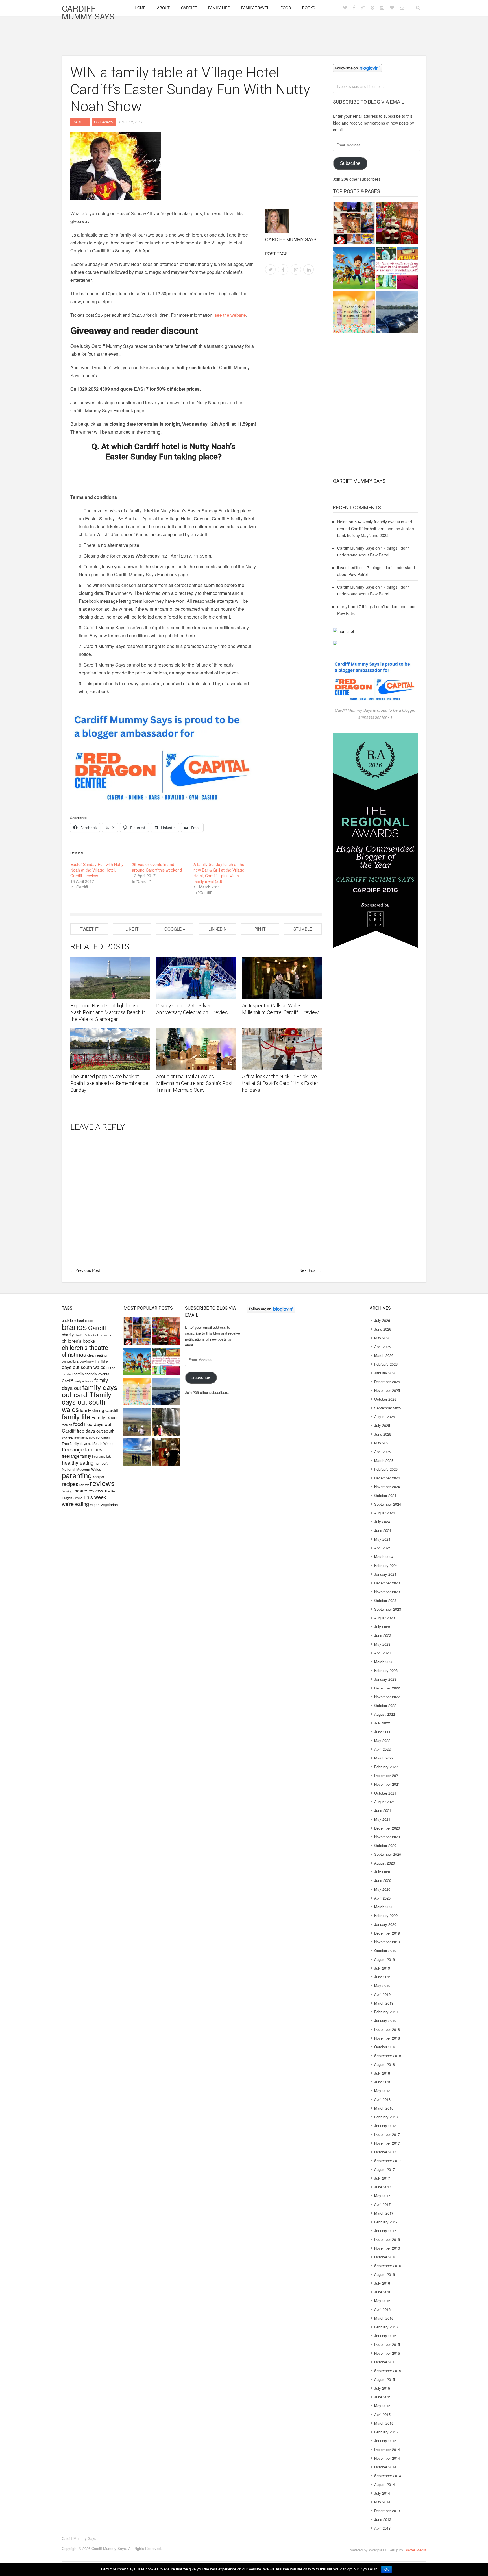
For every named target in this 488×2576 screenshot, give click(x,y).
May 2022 (382, 1740)
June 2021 (383, 1810)
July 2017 (382, 2178)
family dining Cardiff (99, 1410)
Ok (386, 2570)
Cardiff (189, 8)
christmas (74, 1354)
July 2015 (382, 2388)
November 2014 (387, 2458)
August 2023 (384, 1618)
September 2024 (388, 1504)
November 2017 (387, 2143)
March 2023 (384, 1662)
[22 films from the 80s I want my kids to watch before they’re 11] (354, 224)
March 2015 (384, 2423)
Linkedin (217, 929)
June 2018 (383, 2082)
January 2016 (385, 2336)
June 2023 (383, 1635)
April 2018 (382, 2099)
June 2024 (383, 1530)
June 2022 (383, 1732)
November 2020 (387, 1837)
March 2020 (384, 1907)
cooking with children (94, 1361)
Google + (175, 929)
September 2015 (388, 2371)
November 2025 (387, 1390)
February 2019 (386, 2012)
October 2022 (385, 1705)
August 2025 (384, 1417)
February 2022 (386, 1767)
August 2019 (384, 1959)
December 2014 (387, 2449)
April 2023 (382, 1653)
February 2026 (386, 1364)
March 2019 (384, 2003)
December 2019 (387, 1933)
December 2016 (387, 2239)
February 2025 (386, 1469)
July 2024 (382, 1522)
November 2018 (387, 2038)
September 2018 (388, 2056)
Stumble (303, 929)
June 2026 (383, 1329)
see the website (230, 315)
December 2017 (387, 2134)
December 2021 (387, 1775)
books (89, 1321)
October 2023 (385, 1600)
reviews (102, 1483)
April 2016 (382, 2309)
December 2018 (387, 2029)
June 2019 (383, 1977)
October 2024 (385, 1495)
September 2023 (388, 1609)
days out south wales (84, 1367)
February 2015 (386, 2432)
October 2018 (385, 2047)
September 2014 (388, 2476)
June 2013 (383, 2519)
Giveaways (104, 122)
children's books (78, 1341)
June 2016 (383, 2292)
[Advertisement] (380, 431)
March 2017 (384, 2213)
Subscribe (350, 163)
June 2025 (383, 1434)
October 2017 (385, 2152)
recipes (70, 1484)
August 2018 (384, 2064)
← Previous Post (85, 1270)
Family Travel (255, 8)
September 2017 (388, 2161)
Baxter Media (415, 2550)
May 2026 (382, 1338)
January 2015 (385, 2441)
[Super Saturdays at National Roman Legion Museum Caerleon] (166, 1453)
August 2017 (384, 2169)
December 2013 (387, 2511)
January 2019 (385, 2021)
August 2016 (384, 2274)
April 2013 (382, 2528)
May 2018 (382, 2091)
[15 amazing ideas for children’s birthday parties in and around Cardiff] (354, 313)
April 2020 (382, 1898)
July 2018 (382, 2073)
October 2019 (385, 1950)
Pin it (260, 929)
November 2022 (387, 1697)
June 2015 (383, 2397)
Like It (132, 929)
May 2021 (382, 1819)
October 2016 (385, 2257)
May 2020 (382, 1889)
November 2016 (387, 2248)
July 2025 (382, 1425)
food (78, 1424)
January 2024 (385, 1574)
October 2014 (385, 2467)
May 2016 (382, 2301)
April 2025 (382, 1452)
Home (140, 8)
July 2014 (382, 2493)
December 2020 (387, 1828)
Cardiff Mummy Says (88, 12)
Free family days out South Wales (88, 1443)
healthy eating (78, 1462)
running (67, 1491)
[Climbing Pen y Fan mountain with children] (137, 1423)
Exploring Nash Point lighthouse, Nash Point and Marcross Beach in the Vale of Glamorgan (108, 1012)
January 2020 (385, 1924)
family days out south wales (87, 1402)
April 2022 (382, 1749)
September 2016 (388, 2266)
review (84, 1485)
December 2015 (387, 2344)
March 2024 (384, 1557)
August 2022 (384, 1714)
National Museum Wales (81, 1469)
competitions (70, 1361)
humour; (101, 1463)
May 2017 (382, 2196)
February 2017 (386, 2222)
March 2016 (384, 2318)
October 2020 (385, 1845)
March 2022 (384, 1758)
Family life (219, 8)
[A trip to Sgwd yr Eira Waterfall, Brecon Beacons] (166, 1423)
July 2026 (382, 1320)
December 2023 (387, 1583)
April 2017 (382, 2204)
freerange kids (102, 1456)
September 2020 (388, 1854)
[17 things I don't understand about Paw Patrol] (354, 268)
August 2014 (384, 2484)
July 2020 (382, 1872)
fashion (67, 1425)
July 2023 (382, 1627)
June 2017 (383, 2187)
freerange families (82, 1449)
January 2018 (385, 2126)
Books (309, 8)
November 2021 (387, 1784)
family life (76, 1416)
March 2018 (384, 2108)
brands (74, 1326)
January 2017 (385, 2231)
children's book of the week (93, 1335)
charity (68, 1334)
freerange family (76, 1456)
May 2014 (382, 2502)
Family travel (105, 1417)
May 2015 (382, 2406)
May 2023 (382, 1644)
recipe (98, 1476)
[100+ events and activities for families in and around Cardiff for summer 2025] (397, 268)
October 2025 (385, 1399)
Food (286, 8)
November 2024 (387, 1487)
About (163, 8)
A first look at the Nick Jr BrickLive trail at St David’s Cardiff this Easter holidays (280, 1083)
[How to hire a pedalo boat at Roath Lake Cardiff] (397, 313)
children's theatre (85, 1347)
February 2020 (386, 1915)
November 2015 (387, 2353)
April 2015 (382, 2414)
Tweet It (89, 929)
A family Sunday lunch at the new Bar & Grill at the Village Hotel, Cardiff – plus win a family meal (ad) (219, 873)
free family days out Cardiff (92, 1437)
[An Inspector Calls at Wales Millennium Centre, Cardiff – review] (282, 978)
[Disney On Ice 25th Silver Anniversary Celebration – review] (196, 978)
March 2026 (384, 1355)
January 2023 (385, 1679)
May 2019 (382, 1986)
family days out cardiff (90, 1390)
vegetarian (109, 1504)
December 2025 (387, 1382)
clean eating (97, 1355)
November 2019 (387, 1942)
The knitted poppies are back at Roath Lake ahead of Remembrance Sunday (109, 1083)
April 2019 (382, 1994)
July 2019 (382, 1968)
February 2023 (386, 1670)
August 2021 (384, 1802)
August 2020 (384, 1863)
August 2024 (384, 1513)
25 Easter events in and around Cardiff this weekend (157, 867)
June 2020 (383, 1880)
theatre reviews (88, 1490)
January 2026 (385, 1373)
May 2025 (382, 1443)
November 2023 (387, 1592)
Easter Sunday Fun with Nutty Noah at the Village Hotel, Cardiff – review (97, 870)
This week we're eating (84, 1500)
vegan (95, 1504)
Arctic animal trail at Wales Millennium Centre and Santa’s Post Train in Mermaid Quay (194, 1083)
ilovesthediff (348, 567)
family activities (83, 1381)
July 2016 (382, 2283)
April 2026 (382, 1347)
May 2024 (382, 1539)
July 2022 (382, 1723)
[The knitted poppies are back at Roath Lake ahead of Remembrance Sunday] (110, 1049)
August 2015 (384, 2379)
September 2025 (388, 1408)
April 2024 (382, 1548)
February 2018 (386, 2117)
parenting (77, 1475)
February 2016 (386, 2327)
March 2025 (384, 1460)
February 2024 (386, 1565)
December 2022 (387, 1688)
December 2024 (387, 1478)
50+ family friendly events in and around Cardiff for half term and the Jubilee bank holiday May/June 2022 (376, 529)
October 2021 (385, 1793)
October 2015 (385, 2362)
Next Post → (311, 1270)
